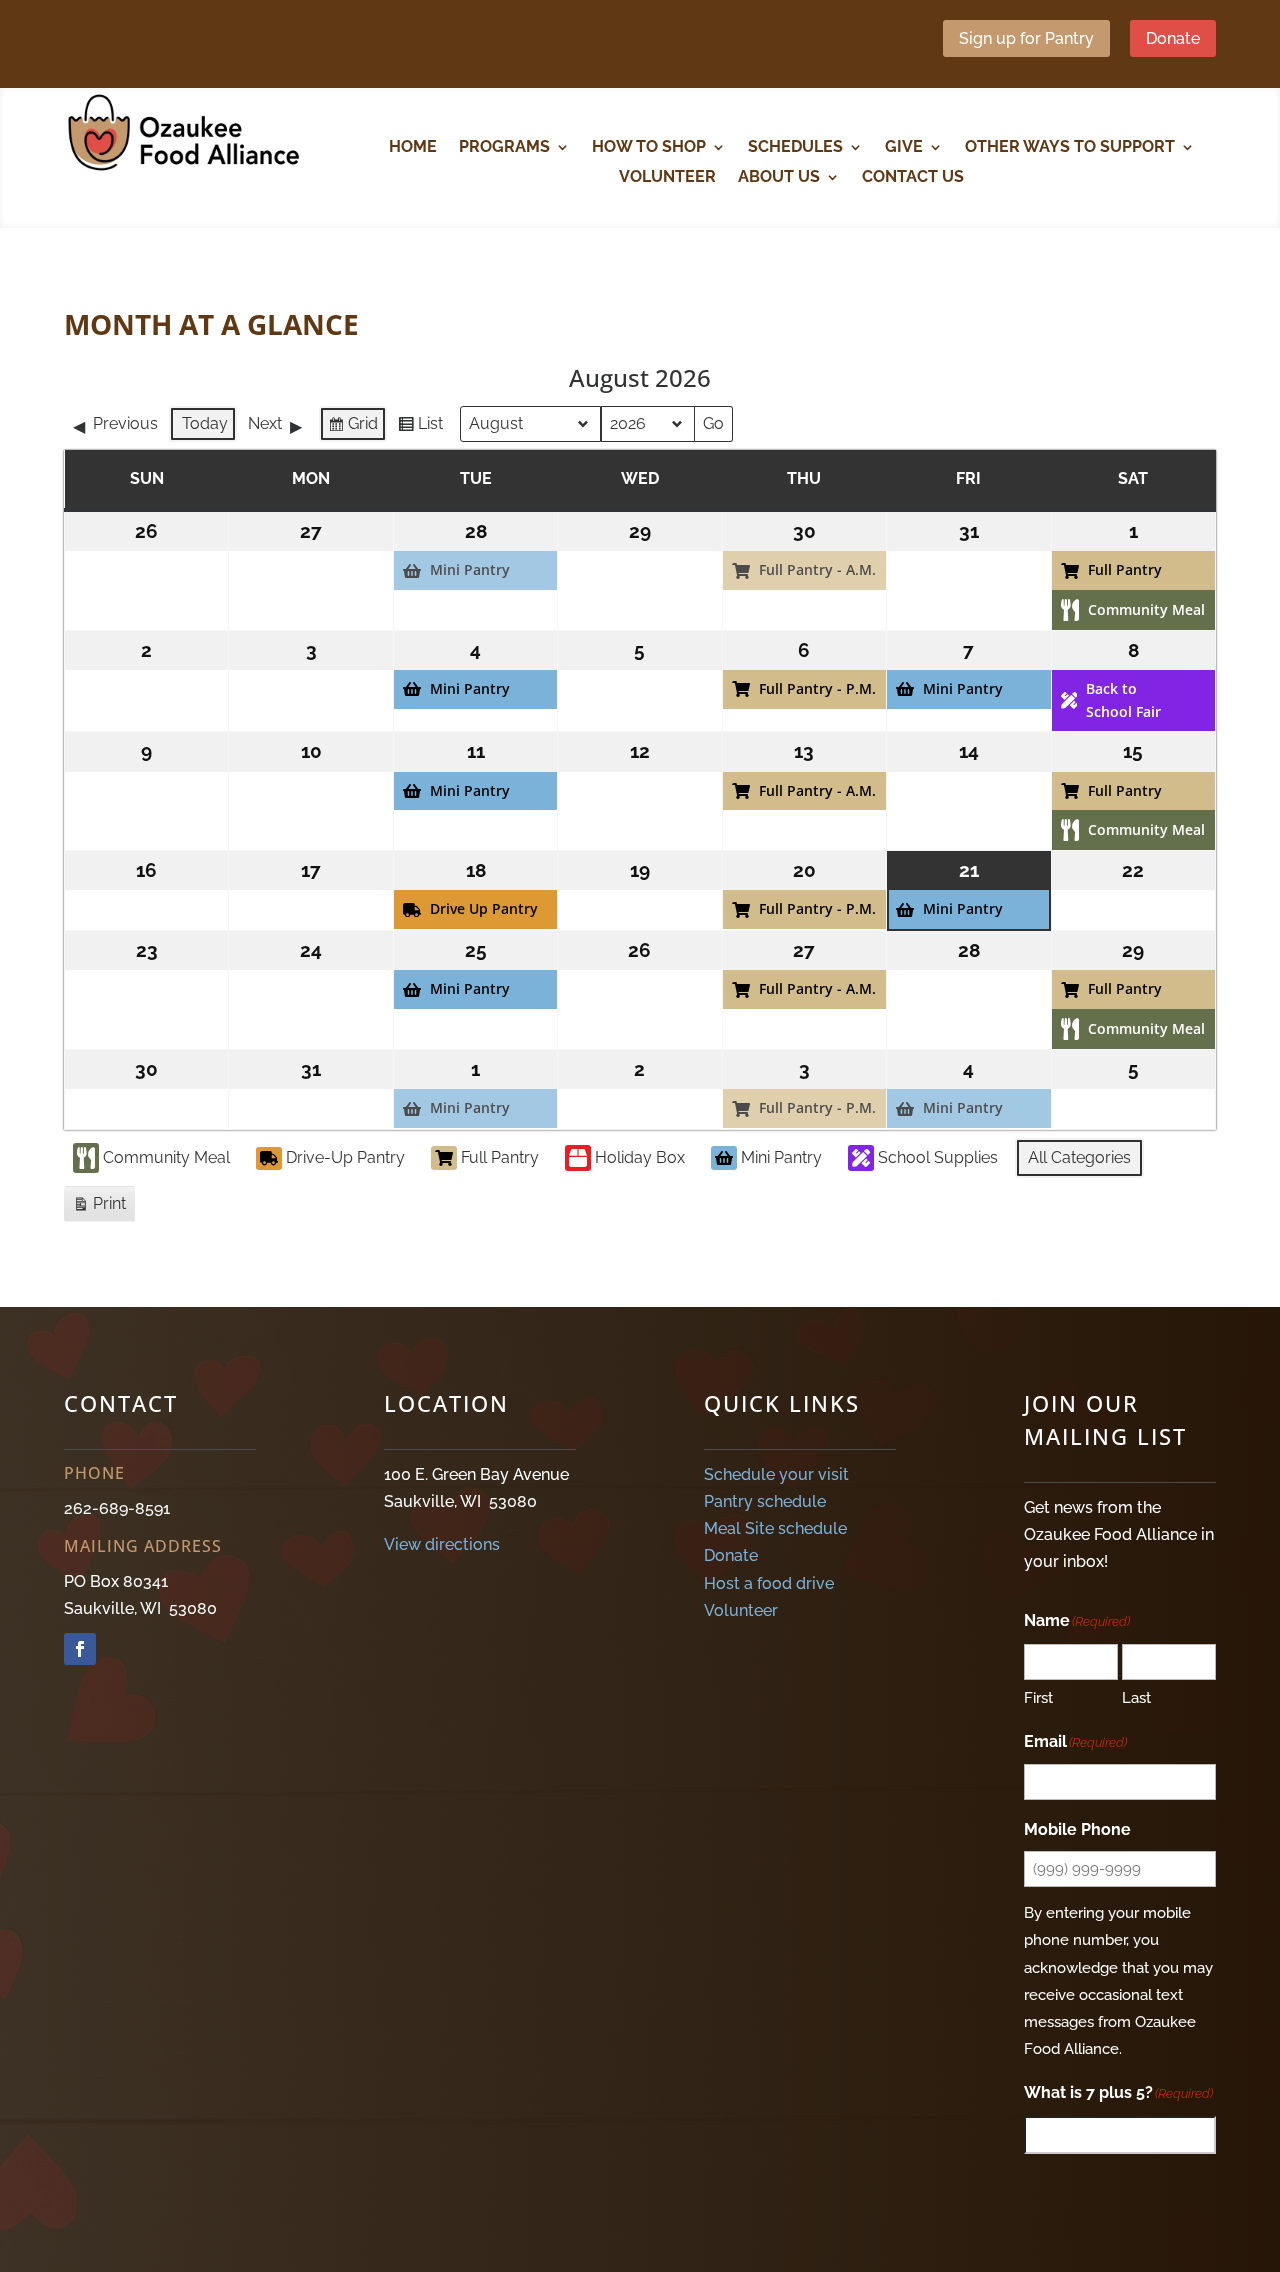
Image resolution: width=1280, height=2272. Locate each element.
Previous (125, 423)
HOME (413, 148)
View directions (442, 1544)
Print (99, 1208)
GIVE (904, 148)
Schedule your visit (776, 1474)
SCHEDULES (795, 148)
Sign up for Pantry (1026, 38)
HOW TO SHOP (649, 148)
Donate (1173, 38)
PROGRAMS (504, 148)
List (420, 428)
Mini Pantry (781, 1157)
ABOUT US (779, 178)
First (1038, 1698)
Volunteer (741, 1610)
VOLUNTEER (667, 178)
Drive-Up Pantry (345, 1157)
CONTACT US (913, 178)
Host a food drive (769, 1583)
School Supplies (938, 1157)
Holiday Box (640, 1157)
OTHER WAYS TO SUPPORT (1070, 148)
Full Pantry (500, 1157)
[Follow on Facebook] (80, 1649)
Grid (352, 428)
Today (205, 423)
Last (1136, 1698)
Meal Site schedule (775, 1528)
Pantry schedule (765, 1501)
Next (265, 423)
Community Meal (166, 1157)
